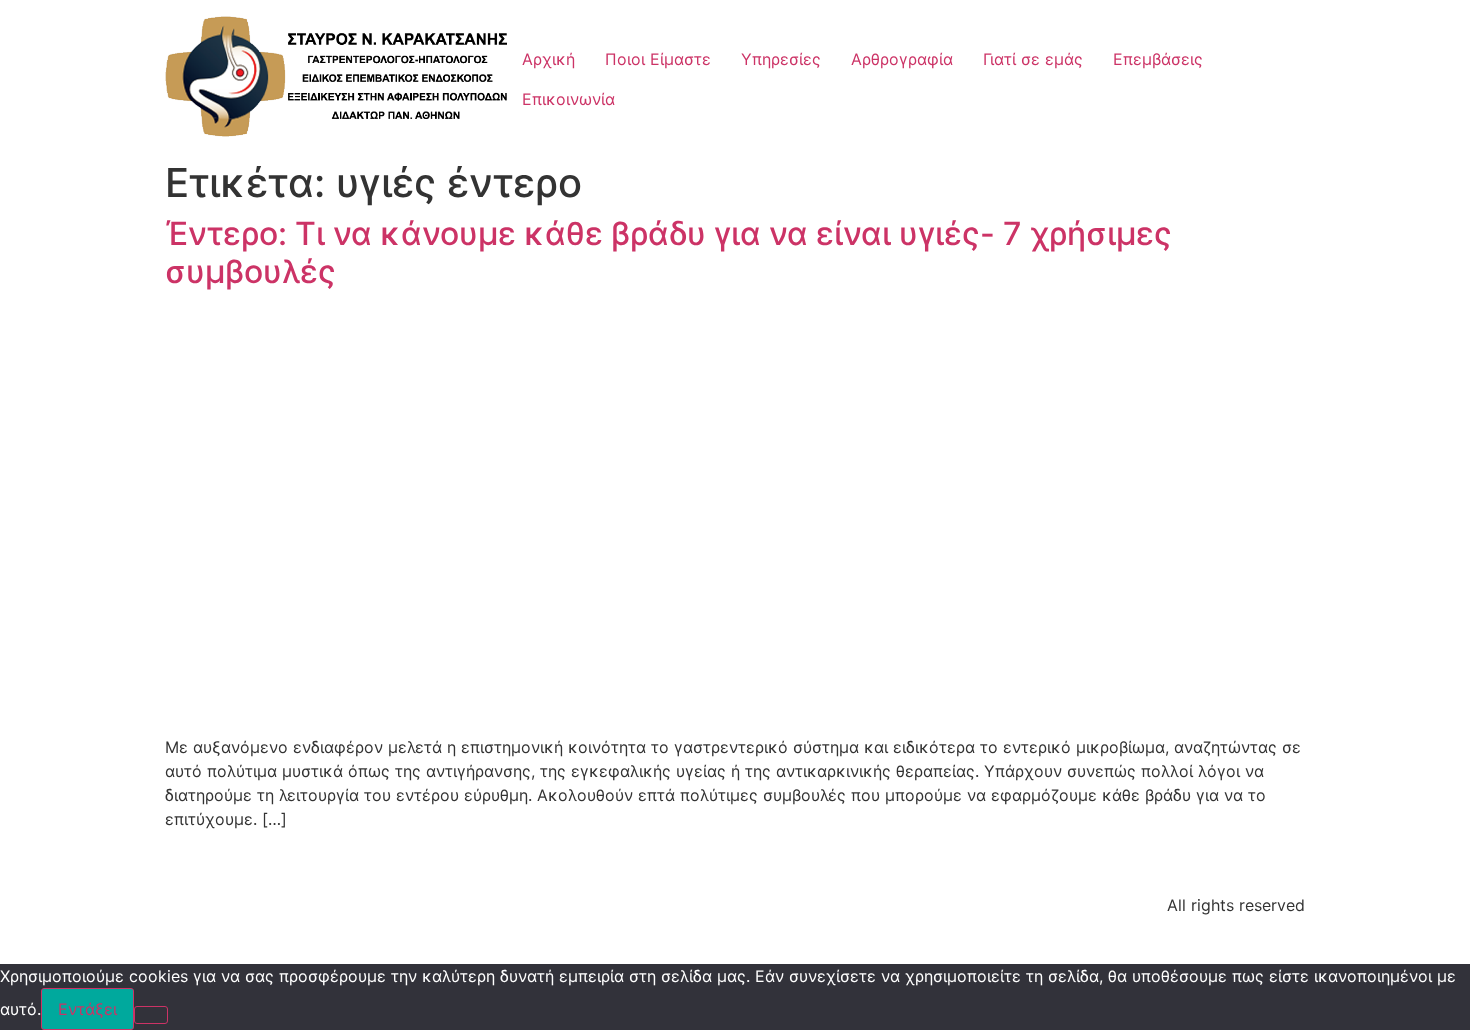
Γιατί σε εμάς (1033, 59)
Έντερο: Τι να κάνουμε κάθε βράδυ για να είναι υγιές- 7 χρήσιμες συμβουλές (668, 252)
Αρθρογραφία (902, 59)
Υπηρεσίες (781, 59)
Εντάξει (87, 1009)
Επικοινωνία (568, 99)
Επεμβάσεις (1158, 59)
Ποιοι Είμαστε (658, 59)
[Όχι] (151, 1015)
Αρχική (548, 59)
